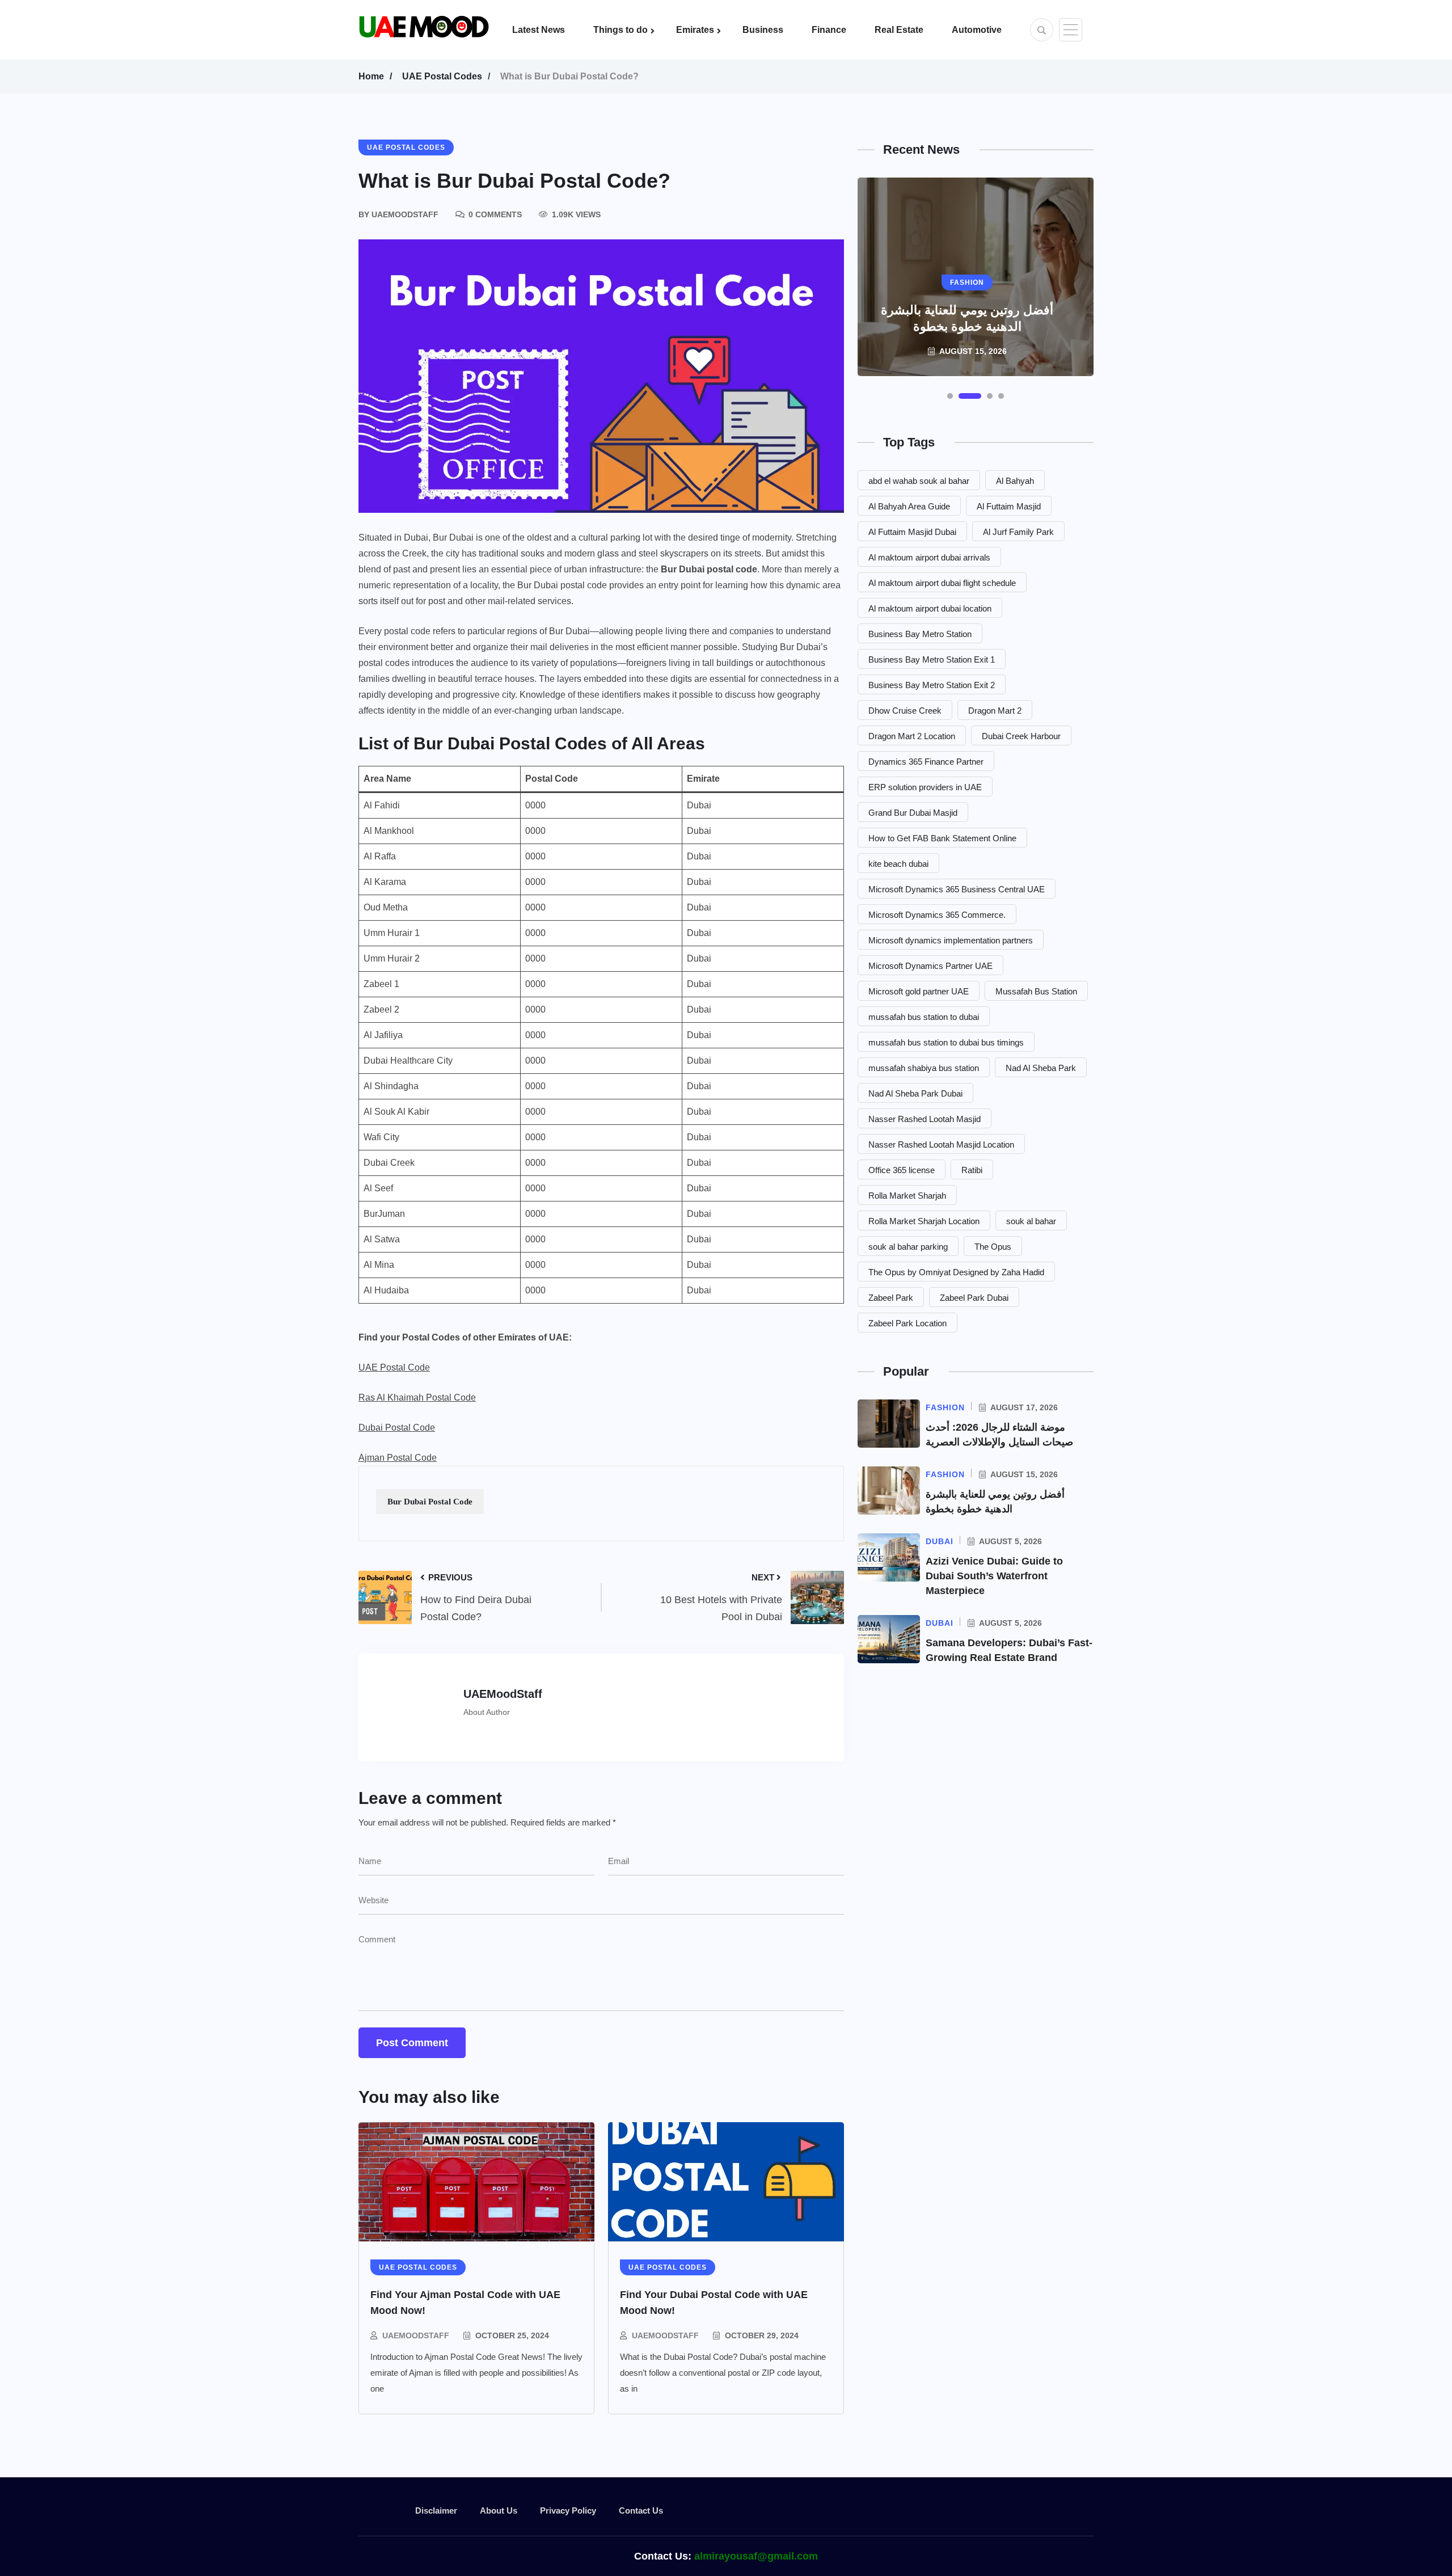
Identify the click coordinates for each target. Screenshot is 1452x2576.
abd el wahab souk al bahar (919, 481)
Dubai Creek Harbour (1021, 736)
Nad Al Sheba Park (1041, 1068)
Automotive (977, 30)
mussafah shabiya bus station (924, 1068)
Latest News (539, 30)
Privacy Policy (568, 2510)
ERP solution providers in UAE (925, 787)
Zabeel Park (891, 1298)
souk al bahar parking (908, 1247)
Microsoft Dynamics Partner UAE (930, 966)
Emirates (695, 30)
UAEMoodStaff (416, 2335)
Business (763, 30)
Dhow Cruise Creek (905, 711)
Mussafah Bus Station (1036, 991)
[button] (950, 396)
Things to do (621, 30)
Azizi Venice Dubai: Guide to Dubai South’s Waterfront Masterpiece (994, 1576)
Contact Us (641, 2510)
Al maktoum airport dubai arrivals (929, 557)
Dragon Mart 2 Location (912, 736)
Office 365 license (902, 1170)
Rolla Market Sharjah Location (924, 1221)
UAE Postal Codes (442, 76)
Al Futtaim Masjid (1009, 506)
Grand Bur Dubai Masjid (913, 813)
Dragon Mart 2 (995, 711)
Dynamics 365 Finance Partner (926, 762)
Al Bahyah (1015, 481)
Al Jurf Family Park (1018, 532)
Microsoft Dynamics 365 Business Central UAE (957, 889)
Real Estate (899, 30)
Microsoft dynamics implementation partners (951, 940)
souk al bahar (1031, 1221)
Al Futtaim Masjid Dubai (912, 532)
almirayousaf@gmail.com (756, 2556)
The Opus (993, 1247)
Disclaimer (436, 2510)
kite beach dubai (898, 864)
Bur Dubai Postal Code (430, 1502)
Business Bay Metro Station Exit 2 (932, 685)
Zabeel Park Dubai (974, 1298)
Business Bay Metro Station (920, 634)
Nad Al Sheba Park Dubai (915, 1093)
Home (371, 76)
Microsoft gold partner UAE (919, 991)
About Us (499, 2510)
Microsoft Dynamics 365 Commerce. (937, 915)
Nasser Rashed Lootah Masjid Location (941, 1144)
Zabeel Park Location (907, 1323)
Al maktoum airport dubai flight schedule (942, 583)
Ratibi (972, 1170)
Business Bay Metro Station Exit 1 (932, 659)
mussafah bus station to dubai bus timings (946, 1042)
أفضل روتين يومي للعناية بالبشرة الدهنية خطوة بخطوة (967, 318)
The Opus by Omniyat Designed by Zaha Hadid (956, 1272)
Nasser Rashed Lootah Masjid (925, 1119)
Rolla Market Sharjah (907, 1196)
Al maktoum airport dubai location (930, 608)
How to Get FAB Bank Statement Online (942, 838)
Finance (829, 30)
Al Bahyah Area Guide (909, 506)
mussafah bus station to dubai (924, 1017)
